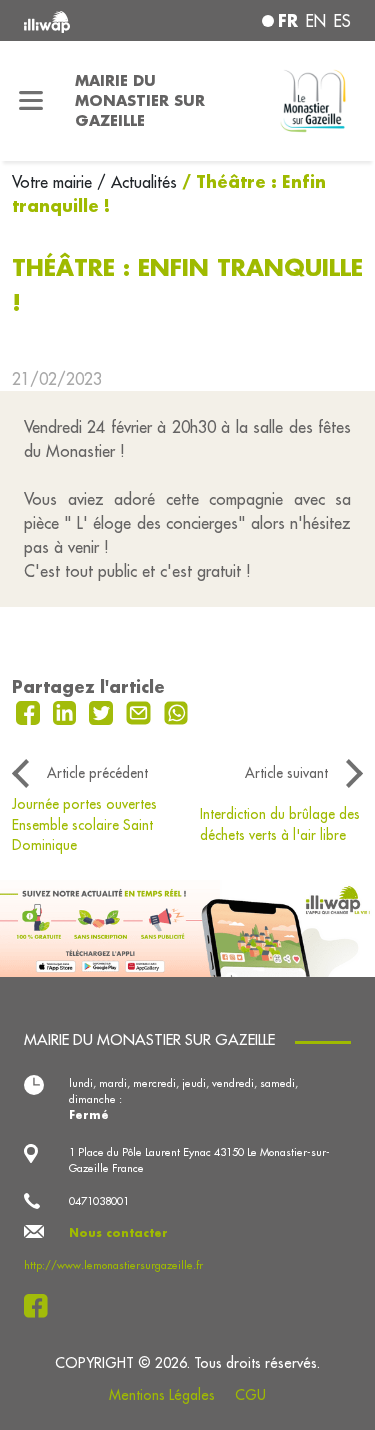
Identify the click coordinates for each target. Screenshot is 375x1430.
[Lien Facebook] (41, 1306)
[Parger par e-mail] (141, 711)
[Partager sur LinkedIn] (67, 711)
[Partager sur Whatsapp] (176, 711)
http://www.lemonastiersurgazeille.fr (113, 1265)
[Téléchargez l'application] (187, 926)
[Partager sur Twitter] (103, 711)
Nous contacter (118, 1233)
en (316, 21)
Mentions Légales (162, 1395)
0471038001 (99, 1201)
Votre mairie (54, 182)
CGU (250, 1395)
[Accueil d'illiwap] (85, 20)
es (342, 21)
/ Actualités (137, 182)
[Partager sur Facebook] (30, 711)
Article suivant (286, 773)
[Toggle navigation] (31, 101)
